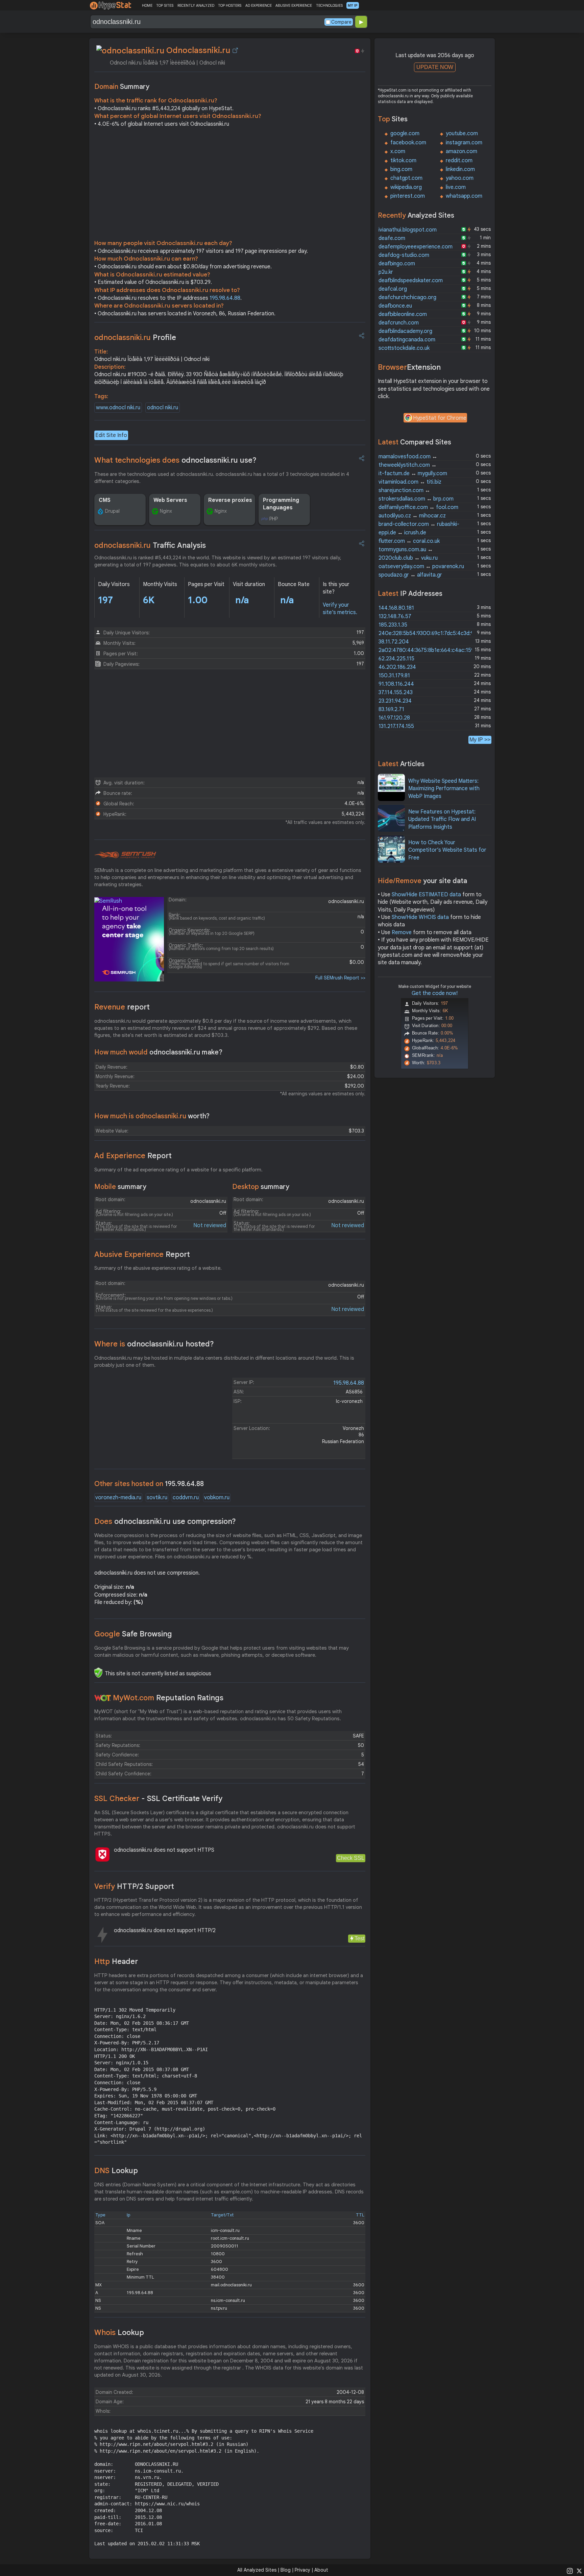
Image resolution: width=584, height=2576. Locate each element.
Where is (154, 1344)
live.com (456, 187)
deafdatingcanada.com (407, 340)
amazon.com (461, 151)
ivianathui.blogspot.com (408, 230)
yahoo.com (460, 178)
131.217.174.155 (396, 726)
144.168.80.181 (396, 608)
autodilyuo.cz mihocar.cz (412, 516)
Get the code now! (435, 993)
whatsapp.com (464, 196)
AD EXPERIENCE (259, 5)
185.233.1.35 (393, 625)
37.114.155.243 (396, 692)
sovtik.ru (157, 1498)
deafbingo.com (397, 264)
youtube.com (462, 133)
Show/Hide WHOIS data (420, 917)
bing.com (401, 169)
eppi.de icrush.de (402, 533)
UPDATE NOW (435, 67)
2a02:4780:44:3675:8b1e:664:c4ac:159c (428, 650)
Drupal (112, 511)
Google (133, 1634)
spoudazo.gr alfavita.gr (410, 575)
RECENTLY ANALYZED (196, 5)
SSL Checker (158, 1799)
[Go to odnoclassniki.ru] (235, 50)
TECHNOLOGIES (329, 5)
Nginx (166, 511)
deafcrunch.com (399, 323)
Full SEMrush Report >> (340, 978)
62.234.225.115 (396, 659)
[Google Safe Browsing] (98, 1673)
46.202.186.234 (397, 667)
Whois (119, 2332)
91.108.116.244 (396, 684)
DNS (116, 2171)
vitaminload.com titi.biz (410, 482)
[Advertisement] (230, 185)
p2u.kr (386, 272)
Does (165, 1521)
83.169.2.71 (391, 709)
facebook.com (408, 143)
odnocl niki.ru (163, 408)
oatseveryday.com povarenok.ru (421, 566)
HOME (147, 5)
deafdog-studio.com (404, 255)
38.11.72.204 (394, 642)
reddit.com (459, 161)
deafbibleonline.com (403, 314)
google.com (405, 133)
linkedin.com (460, 169)
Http (116, 1961)
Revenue (122, 1007)
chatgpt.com (406, 178)
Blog (286, 2570)
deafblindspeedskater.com (411, 281)
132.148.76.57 (395, 616)
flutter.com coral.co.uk (409, 541)
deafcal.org (393, 289)
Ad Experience (133, 1156)
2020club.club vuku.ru (408, 558)
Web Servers (170, 500)
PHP (274, 519)
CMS (105, 500)
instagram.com (464, 143)
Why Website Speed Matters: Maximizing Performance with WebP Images (444, 789)
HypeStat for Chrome (440, 418)
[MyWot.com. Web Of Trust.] (103, 1698)
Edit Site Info (111, 435)
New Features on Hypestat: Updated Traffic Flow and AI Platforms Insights (442, 819)
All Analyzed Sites (257, 2570)
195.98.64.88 (225, 298)
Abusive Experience (142, 1254)
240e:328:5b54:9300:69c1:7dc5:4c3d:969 (429, 633)
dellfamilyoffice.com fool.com (418, 507)
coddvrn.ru (186, 1498)
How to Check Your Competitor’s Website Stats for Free (447, 850)
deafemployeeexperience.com (416, 247)
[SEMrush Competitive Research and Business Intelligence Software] (125, 855)
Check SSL (351, 1858)
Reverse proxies (230, 500)
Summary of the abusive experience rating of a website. (158, 1268)
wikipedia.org (406, 187)
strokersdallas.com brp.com (416, 499)
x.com (398, 151)
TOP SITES (165, 5)
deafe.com (392, 238)
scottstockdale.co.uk (404, 348)
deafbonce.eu (395, 306)
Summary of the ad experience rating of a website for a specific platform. (178, 1170)
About (321, 2570)
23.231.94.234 (395, 701)
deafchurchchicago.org (407, 297)
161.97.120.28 (394, 718)
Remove (402, 932)
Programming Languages (281, 504)
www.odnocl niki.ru (118, 408)
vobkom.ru (217, 1498)
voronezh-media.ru (118, 1498)
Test (359, 1938)
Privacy (302, 2570)
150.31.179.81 (394, 676)
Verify (134, 1886)
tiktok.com (403, 161)
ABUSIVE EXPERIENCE (294, 5)
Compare (341, 22)
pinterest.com (408, 196)
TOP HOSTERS (230, 5)
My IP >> (480, 740)
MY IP (353, 5)
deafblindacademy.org (405, 331)
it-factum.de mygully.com (413, 473)
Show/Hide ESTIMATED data (426, 895)
